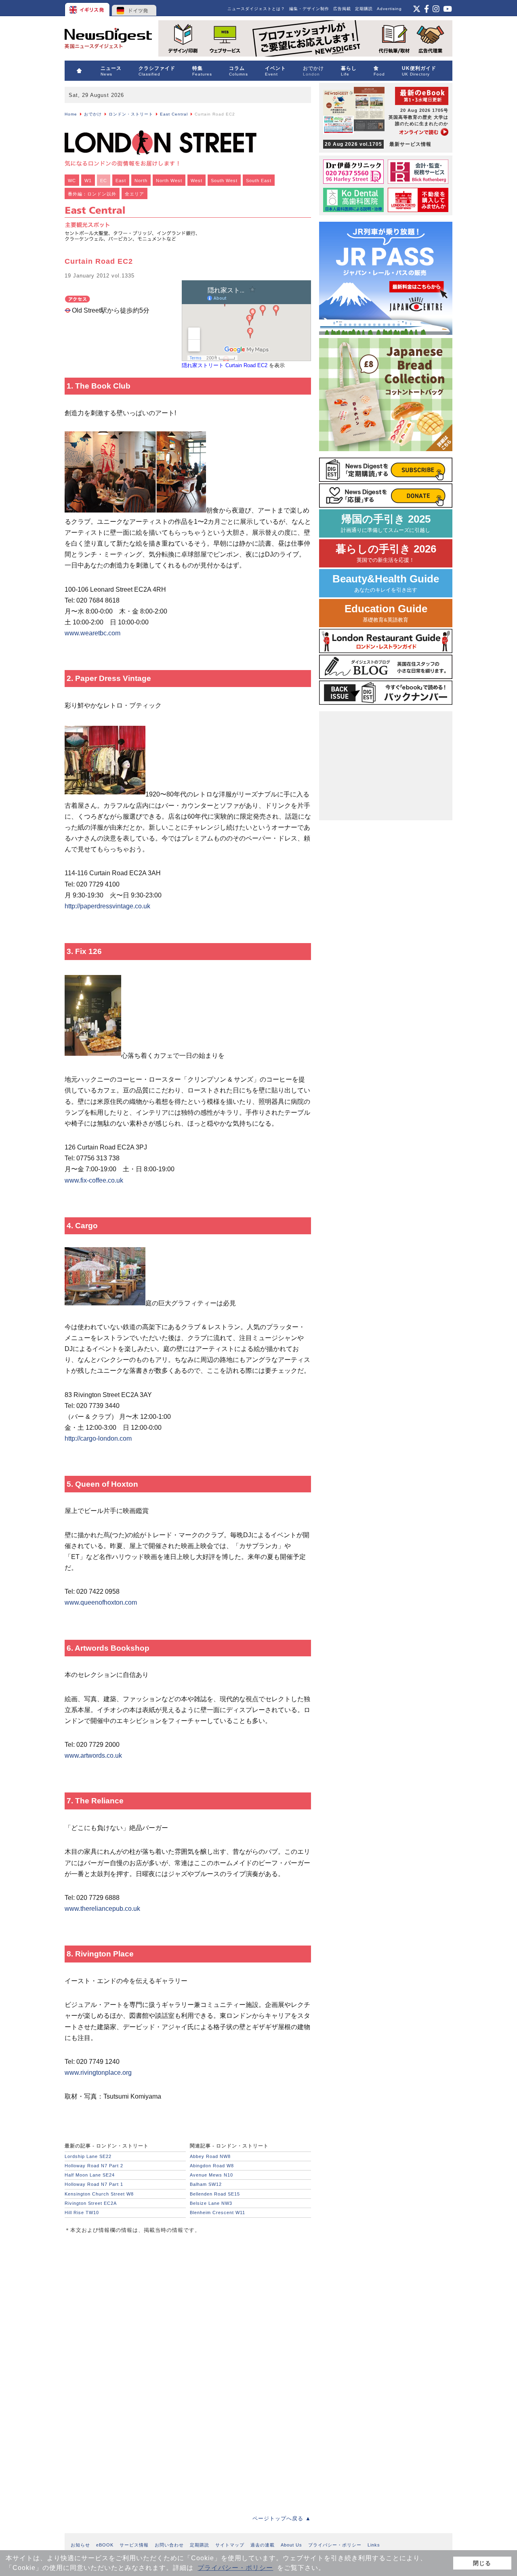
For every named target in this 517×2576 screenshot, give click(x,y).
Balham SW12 (206, 2184)
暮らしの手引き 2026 (386, 553)
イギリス (88, 8)
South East (259, 181)
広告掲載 (342, 9)
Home (71, 114)
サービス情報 (134, 2545)
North (141, 181)
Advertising (389, 9)
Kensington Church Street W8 (99, 2194)
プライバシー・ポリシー (235, 2568)
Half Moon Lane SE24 (90, 2175)
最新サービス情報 (378, 144)
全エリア (135, 194)
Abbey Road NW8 (210, 2156)
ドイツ (134, 8)
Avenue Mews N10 (211, 2175)
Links (374, 2545)
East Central (174, 114)
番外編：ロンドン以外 (92, 194)
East (121, 181)
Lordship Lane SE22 (88, 2156)
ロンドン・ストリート (131, 114)
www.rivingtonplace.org (98, 2073)
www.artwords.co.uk (93, 1756)
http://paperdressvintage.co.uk (107, 906)
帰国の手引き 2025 (386, 523)
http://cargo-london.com (98, 1438)
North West (169, 181)
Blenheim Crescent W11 (218, 2213)
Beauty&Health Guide (386, 583)
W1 (88, 181)
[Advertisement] (125, 2296)
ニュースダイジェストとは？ (256, 9)
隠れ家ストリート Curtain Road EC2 (225, 365)
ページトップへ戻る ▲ (282, 2518)
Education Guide (386, 613)
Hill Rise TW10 (82, 2213)
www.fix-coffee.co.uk (94, 1180)
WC (72, 181)
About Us (291, 2545)
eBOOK (105, 2545)
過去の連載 (263, 2545)
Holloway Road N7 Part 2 (94, 2166)
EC (104, 181)
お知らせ (80, 2545)
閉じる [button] (482, 2563)
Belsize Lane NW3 (211, 2203)
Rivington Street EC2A (91, 2203)
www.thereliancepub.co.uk (102, 1909)
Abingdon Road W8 (212, 2166)
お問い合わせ (169, 2545)
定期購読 (364, 9)
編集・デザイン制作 (309, 9)
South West (224, 181)
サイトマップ (230, 2545)
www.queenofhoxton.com (101, 1602)
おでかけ (93, 114)
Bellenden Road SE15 (215, 2194)
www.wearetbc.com (92, 633)
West (197, 181)
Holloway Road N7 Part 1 (94, 2184)
